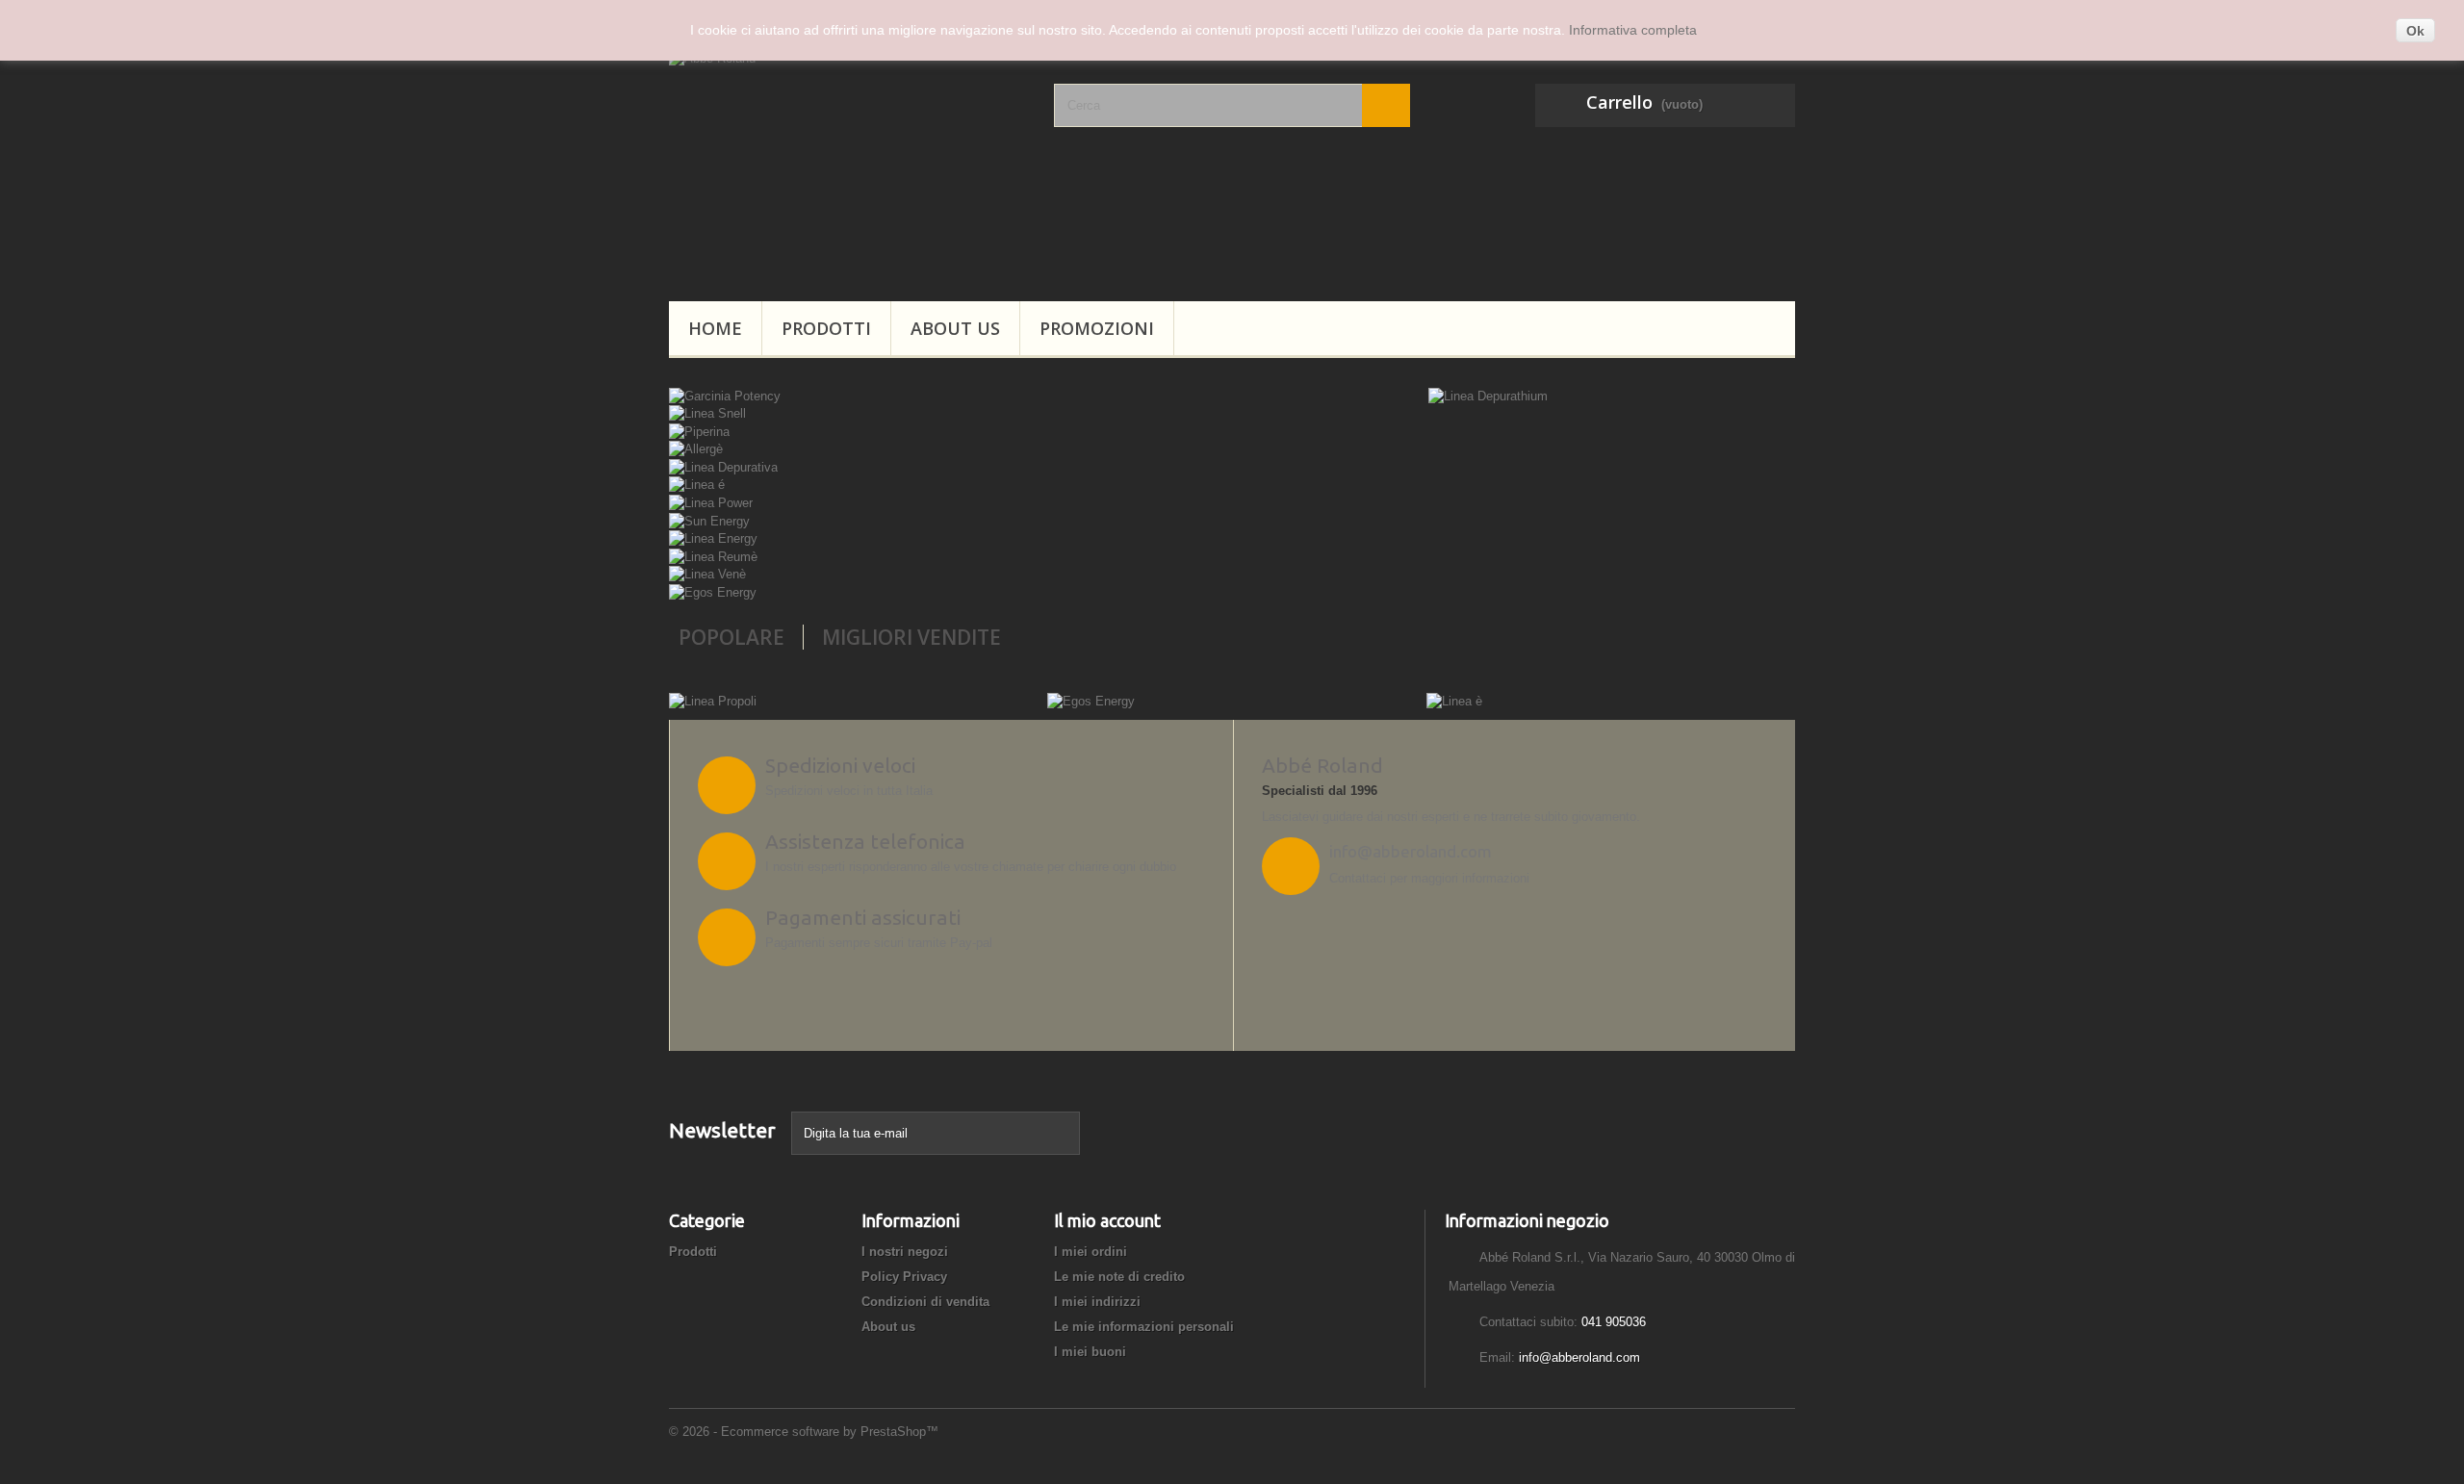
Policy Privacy (904, 1277)
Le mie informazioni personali (1144, 1327)
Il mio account (1107, 1220)
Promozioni (1097, 328)
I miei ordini (1091, 1252)
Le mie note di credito (1119, 1277)
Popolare (731, 637)
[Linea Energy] (713, 538)
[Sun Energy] (709, 520)
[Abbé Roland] (847, 164)
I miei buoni (1090, 1352)
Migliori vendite (911, 637)
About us (955, 328)
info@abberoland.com (1579, 1357)
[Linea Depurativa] (723, 466)
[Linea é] (697, 485)
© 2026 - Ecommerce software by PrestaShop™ (804, 1432)
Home (715, 328)
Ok (2415, 31)
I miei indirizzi (1097, 1302)
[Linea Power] (711, 502)
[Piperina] (699, 431)
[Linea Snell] (707, 413)
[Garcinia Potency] (725, 395)
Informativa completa (1633, 30)
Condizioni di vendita (925, 1302)
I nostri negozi (905, 1252)
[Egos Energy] (713, 591)
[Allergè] (696, 449)
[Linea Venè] (707, 574)
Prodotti (826, 328)
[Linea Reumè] (713, 556)
